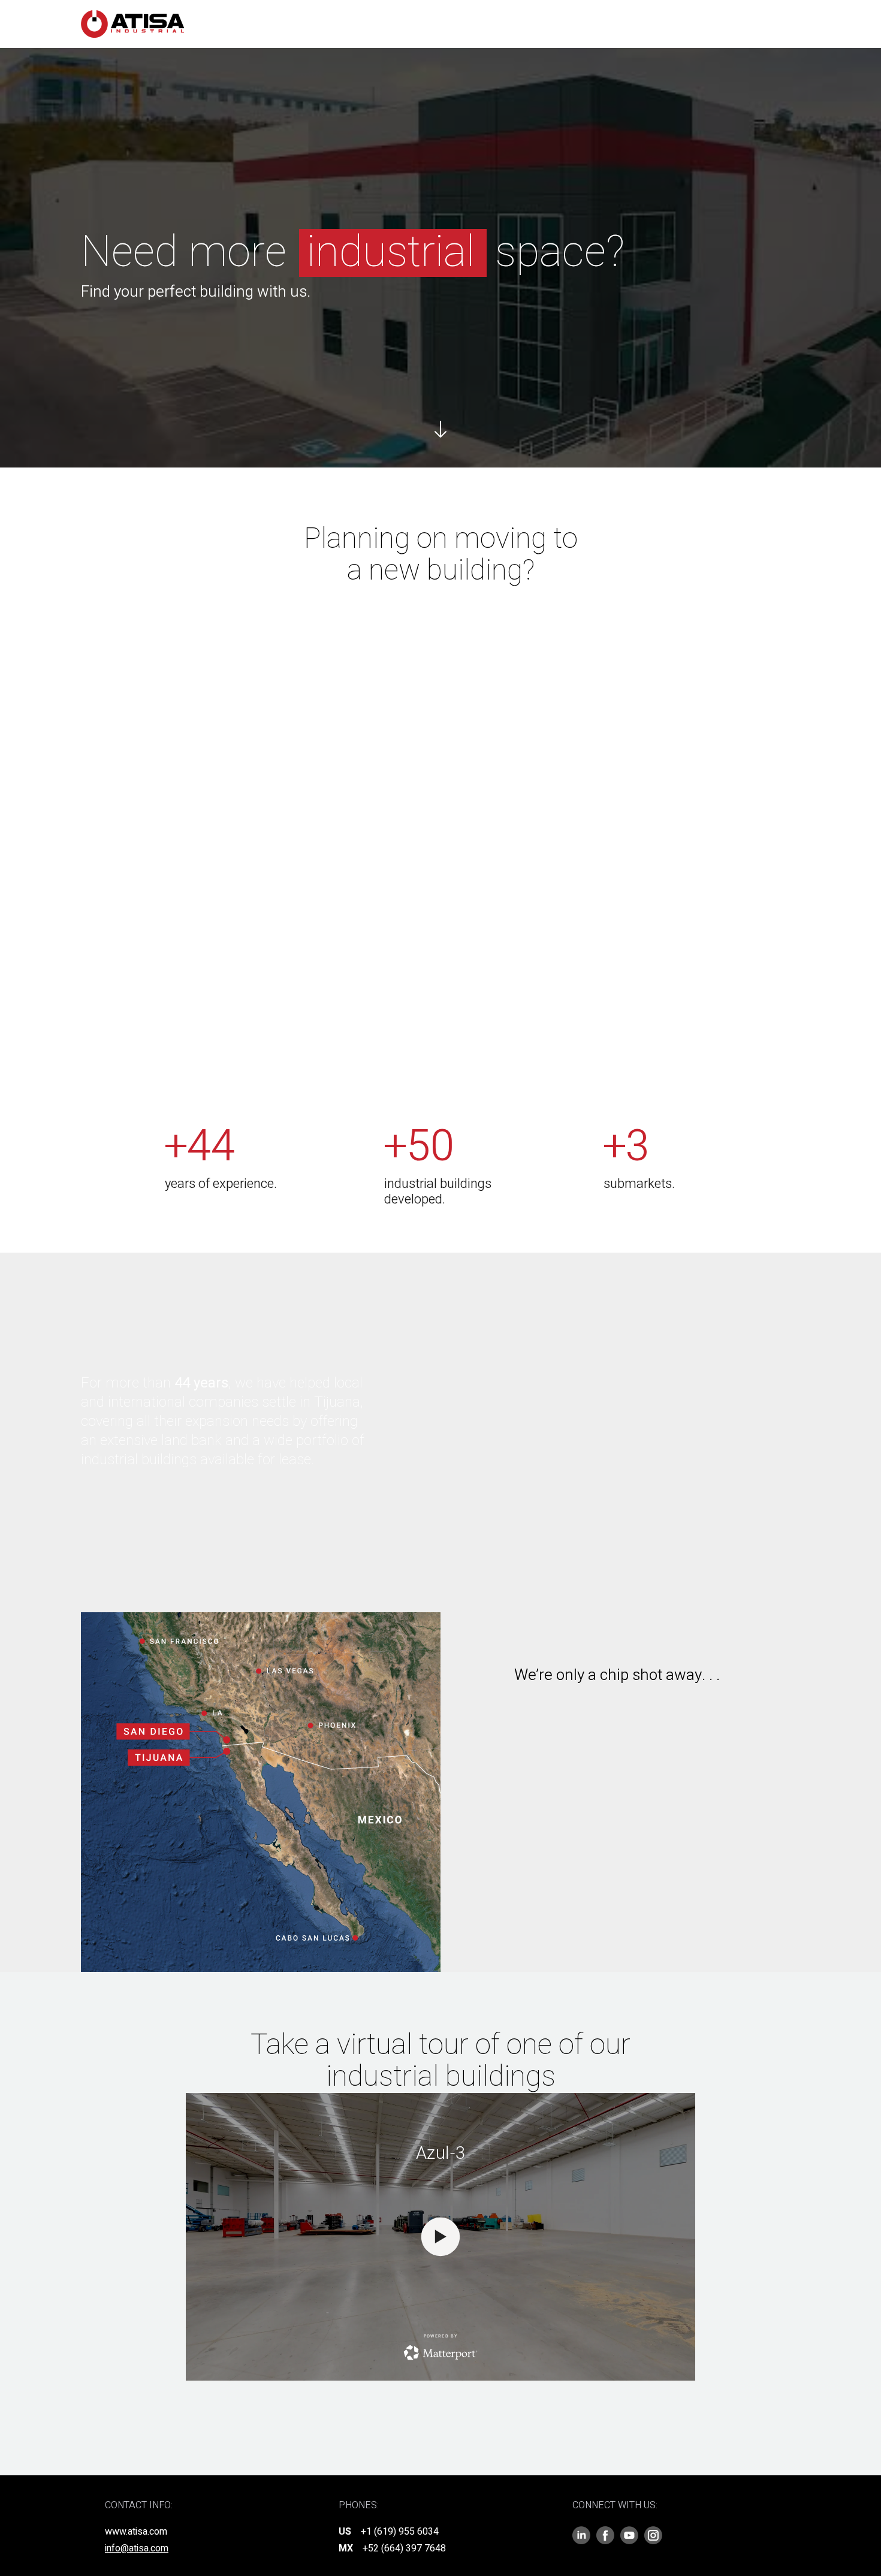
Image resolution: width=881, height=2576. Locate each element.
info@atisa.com (137, 2548)
